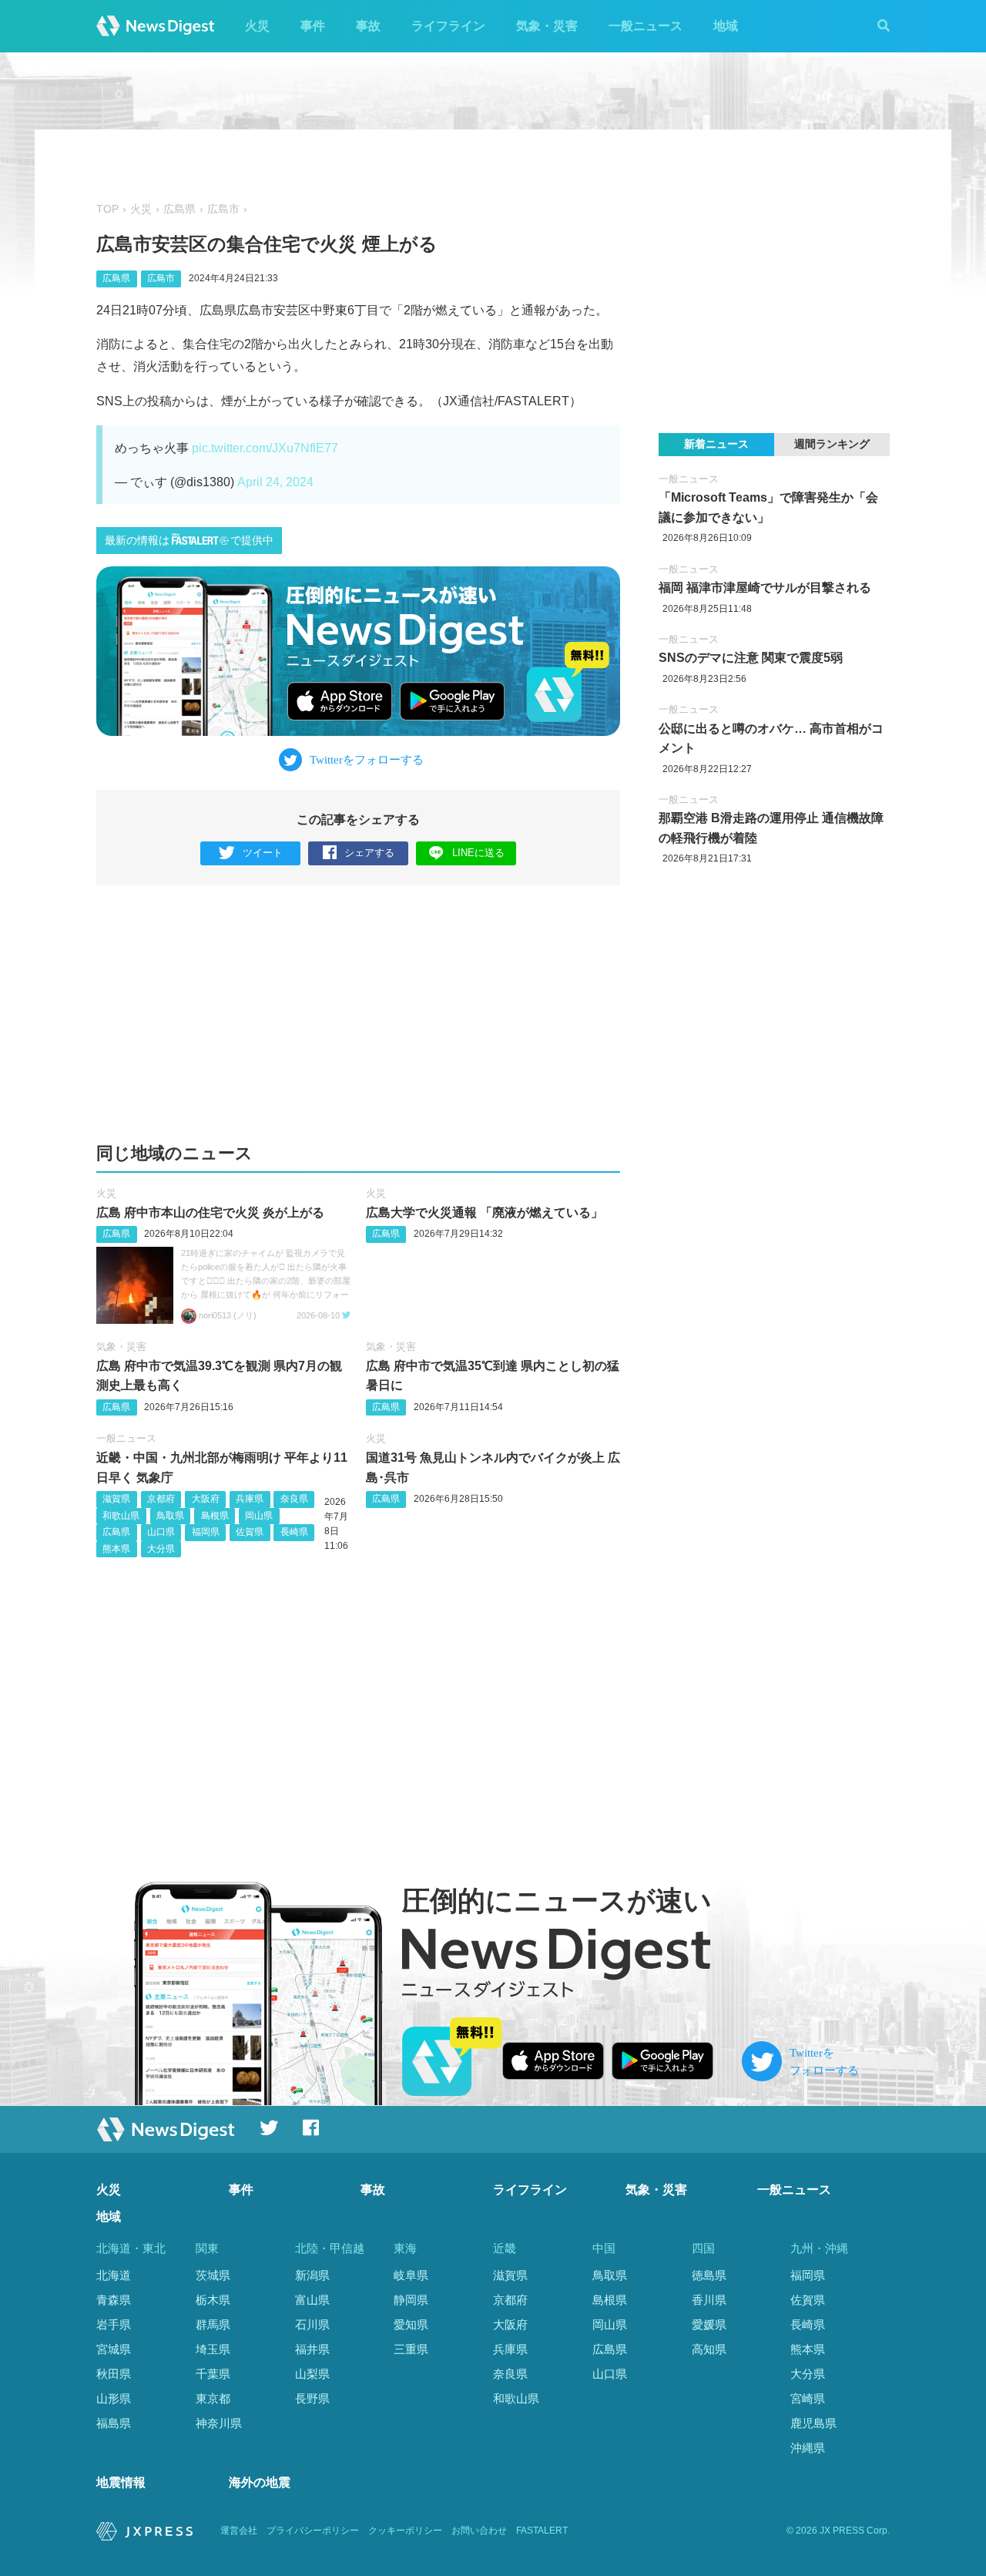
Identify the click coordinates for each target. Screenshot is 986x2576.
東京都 (213, 2398)
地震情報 (121, 2482)
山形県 (114, 2398)
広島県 (179, 209)
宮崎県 (808, 2398)
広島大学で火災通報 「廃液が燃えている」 (485, 1212)
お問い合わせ (479, 2531)
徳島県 (709, 2275)
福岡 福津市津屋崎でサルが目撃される (765, 588)
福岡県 (206, 1532)
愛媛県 (709, 2324)
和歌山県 (121, 1516)
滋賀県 (116, 1499)
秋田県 (114, 2374)
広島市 (223, 209)
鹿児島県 (813, 2423)
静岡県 (411, 2300)
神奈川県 (219, 2423)
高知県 (709, 2349)
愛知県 (411, 2324)
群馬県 (213, 2324)
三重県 (411, 2349)
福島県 (114, 2423)
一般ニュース (646, 26)
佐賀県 (250, 1532)
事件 (313, 26)
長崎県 (294, 1532)
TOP (107, 209)
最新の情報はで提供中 (189, 541)
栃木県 (213, 2300)
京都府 (161, 1499)
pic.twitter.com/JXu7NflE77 (265, 448)
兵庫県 (250, 1499)
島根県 (215, 1516)
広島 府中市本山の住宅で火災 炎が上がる (210, 1212)
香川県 (709, 2300)
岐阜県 (411, 2275)
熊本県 (116, 1549)
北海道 (114, 2275)
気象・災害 (547, 26)
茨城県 (213, 2275)
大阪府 (206, 1499)
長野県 (312, 2398)
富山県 (312, 2300)
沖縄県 (808, 2448)
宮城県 (114, 2349)
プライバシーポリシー (313, 2531)
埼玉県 (213, 2349)
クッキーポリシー (405, 2531)
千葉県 (213, 2374)
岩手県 (114, 2324)
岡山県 (259, 1516)
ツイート (263, 853)
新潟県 (312, 2275)
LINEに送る (478, 853)
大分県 (161, 1549)
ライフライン (448, 26)
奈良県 (294, 1499)
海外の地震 (260, 2482)
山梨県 (312, 2374)
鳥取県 (170, 1516)
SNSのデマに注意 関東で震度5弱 (751, 658)
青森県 (114, 2300)
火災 (257, 26)
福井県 (312, 2349)
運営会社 (239, 2531)
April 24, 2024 (275, 482)
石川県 (312, 2324)
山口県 (161, 1532)
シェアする (369, 853)
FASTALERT (542, 2531)
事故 (368, 26)
